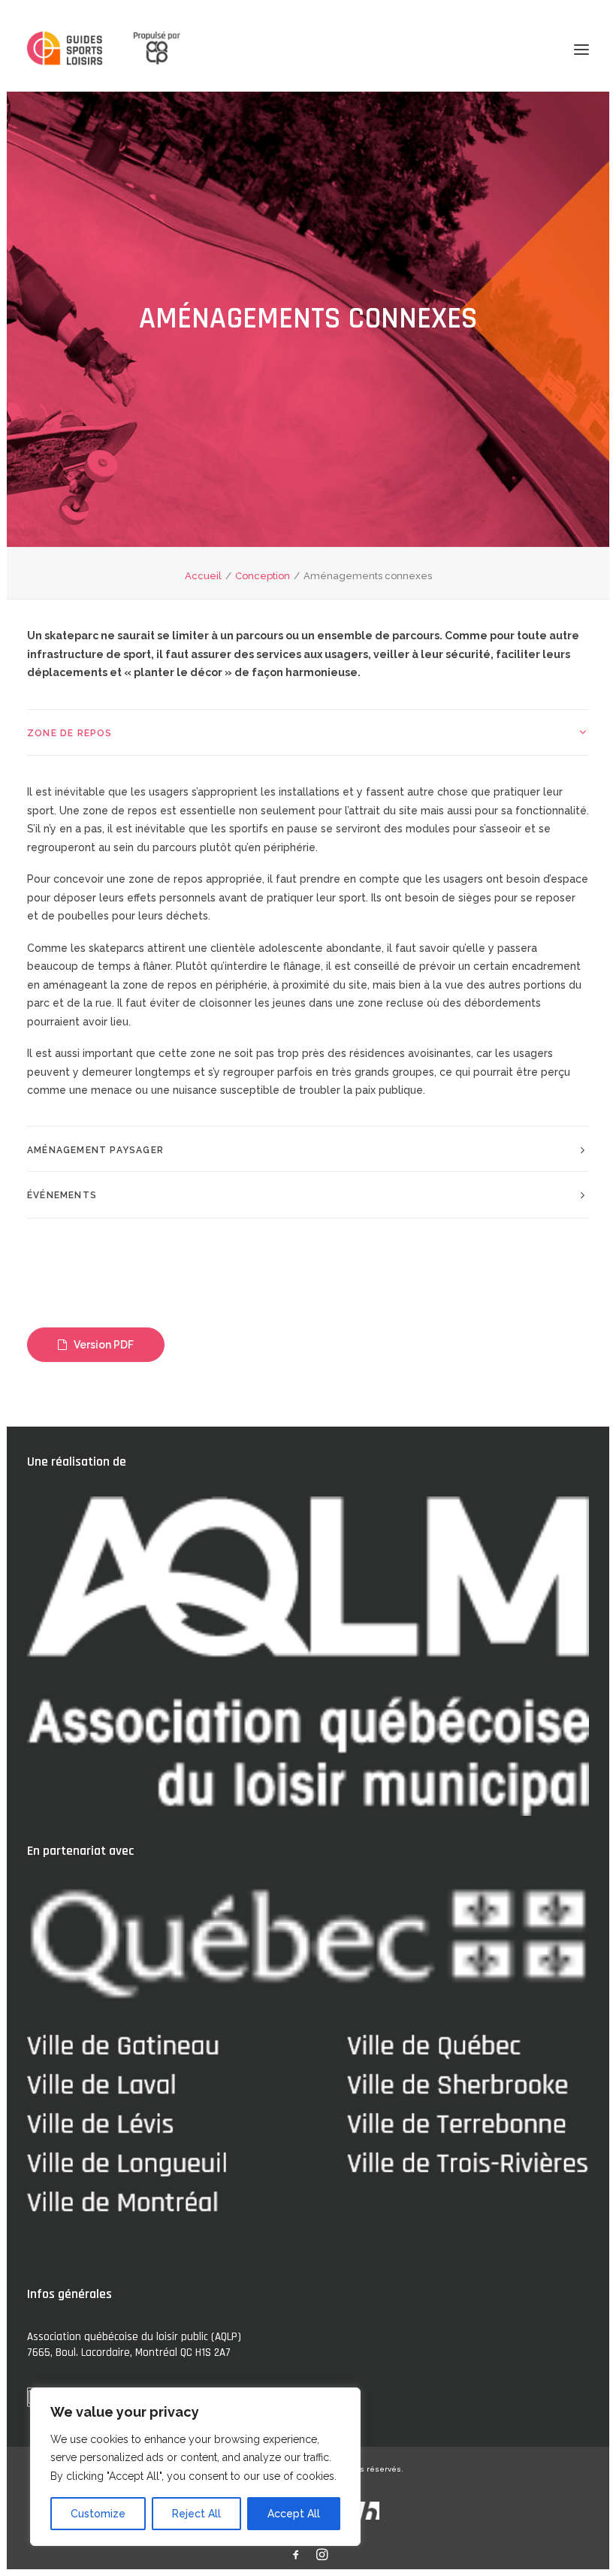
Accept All (294, 2514)
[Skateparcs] (66, 50)
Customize (98, 2514)
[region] (195, 2467)
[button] (581, 49)
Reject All (196, 2514)
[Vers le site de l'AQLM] (148, 49)
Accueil (203, 576)
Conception (263, 576)
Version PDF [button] (104, 1345)
